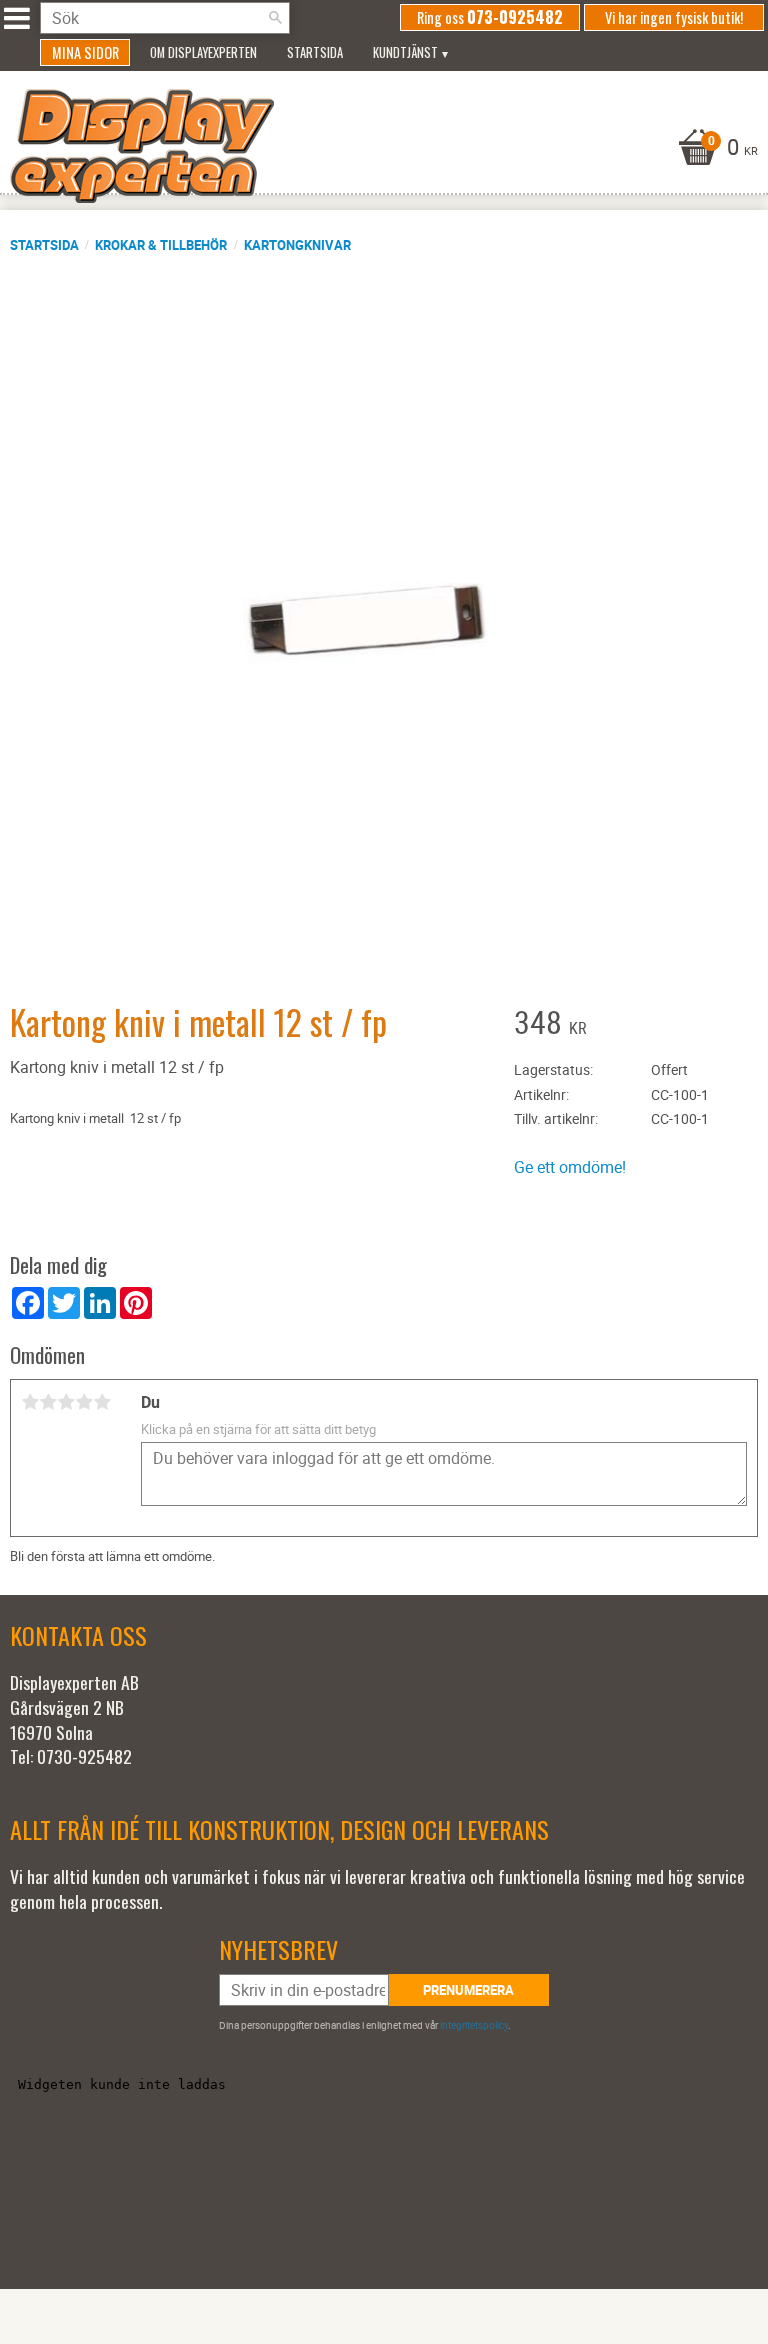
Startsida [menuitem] (315, 52)
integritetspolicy (474, 2025)
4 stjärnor (84, 1402)
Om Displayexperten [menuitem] (203, 52)
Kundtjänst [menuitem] (405, 52)
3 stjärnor (66, 1402)
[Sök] (275, 18)
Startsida (44, 245)
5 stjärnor (102, 1402)
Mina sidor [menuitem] (85, 52)
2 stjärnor (48, 1402)
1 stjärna (30, 1402)
